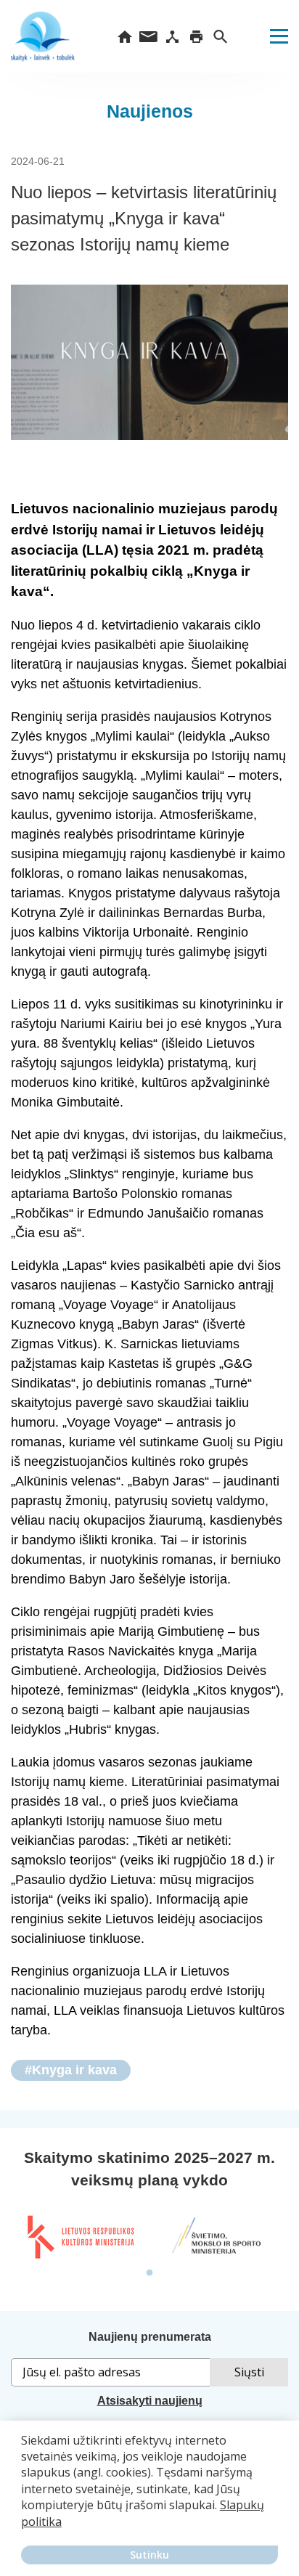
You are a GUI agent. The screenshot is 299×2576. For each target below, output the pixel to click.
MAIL (148, 36)
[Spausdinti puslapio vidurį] (196, 36)
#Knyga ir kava (71, 2070)
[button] (23, 2532)
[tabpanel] (80, 2237)
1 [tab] (149, 2273)
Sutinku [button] (149, 2555)
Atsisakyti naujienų (150, 2401)
